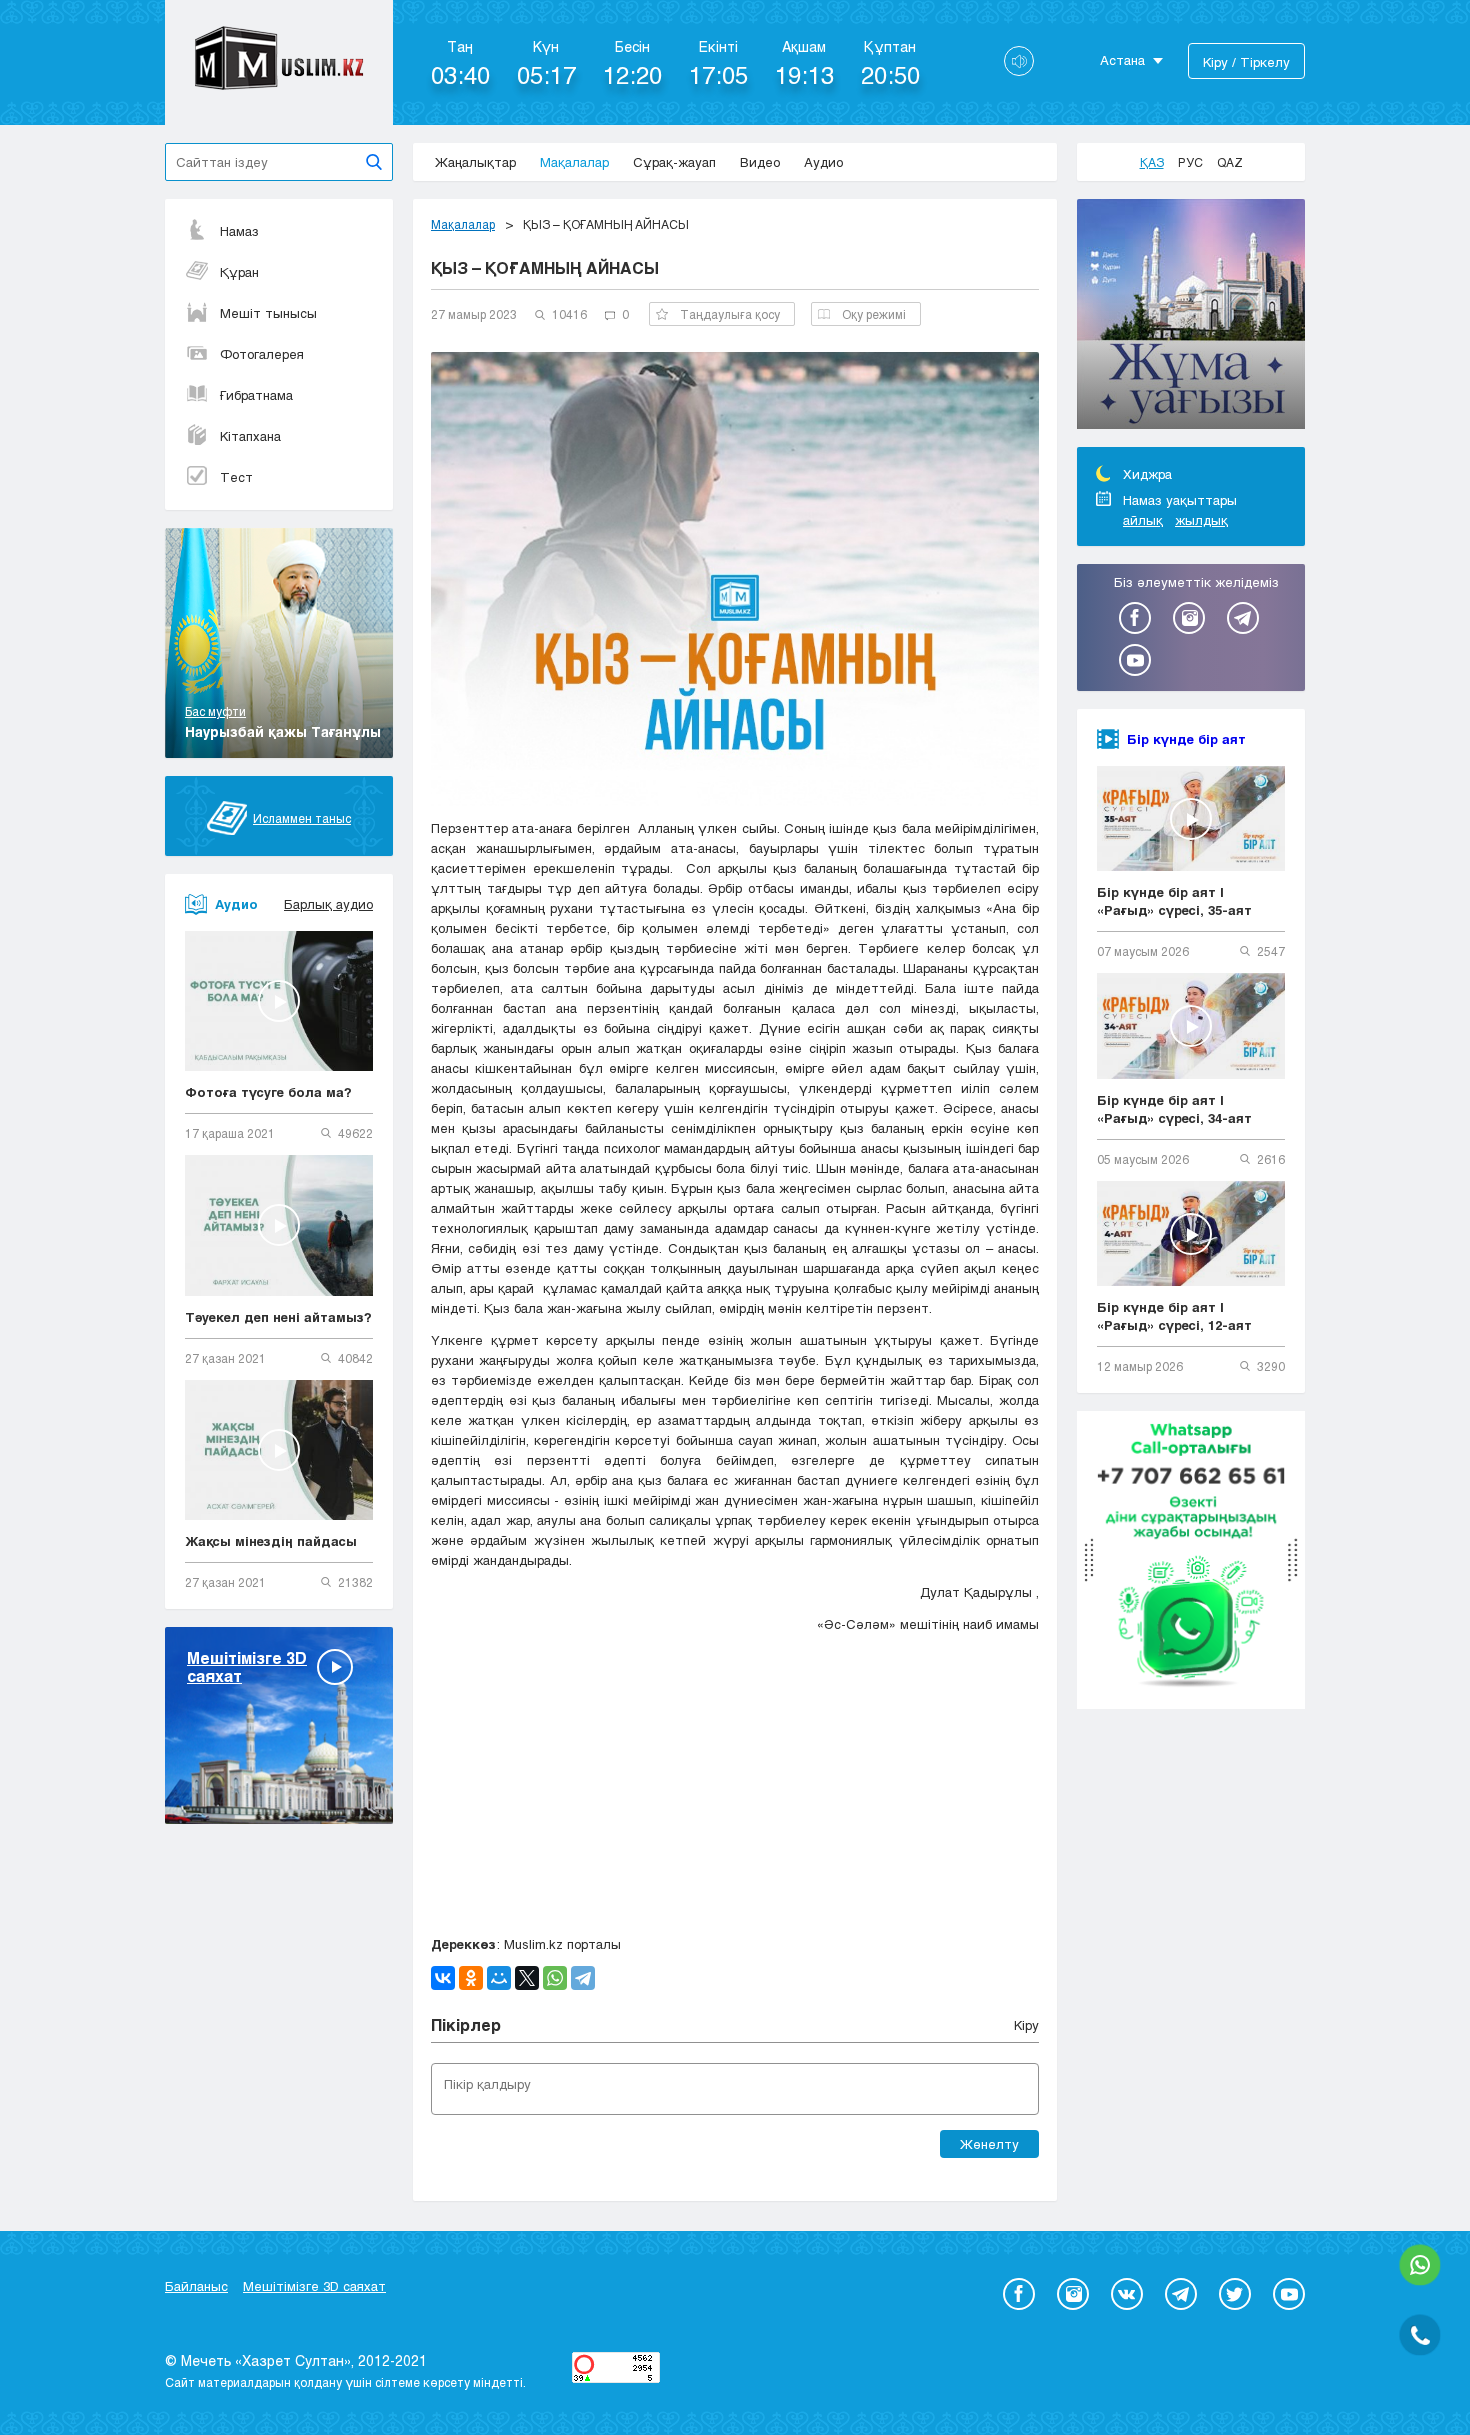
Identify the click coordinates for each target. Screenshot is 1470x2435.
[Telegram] (583, 1978)
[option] (1191, 317)
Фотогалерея (262, 354)
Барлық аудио (328, 904)
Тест (236, 477)
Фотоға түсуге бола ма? (268, 1092)
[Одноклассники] (471, 1978)
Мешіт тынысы (268, 313)
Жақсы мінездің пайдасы (271, 1541)
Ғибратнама (256, 395)
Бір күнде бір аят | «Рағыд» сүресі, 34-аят (1174, 1109)
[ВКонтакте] (443, 1978)
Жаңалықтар (475, 162)
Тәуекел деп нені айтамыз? (278, 1317)
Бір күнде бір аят (1186, 739)
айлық (1143, 520)
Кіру (1026, 2025)
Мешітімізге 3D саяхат (314, 2286)
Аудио (823, 162)
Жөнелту (989, 2144)
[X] (527, 1978)
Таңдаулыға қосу (730, 314)
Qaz (1230, 162)
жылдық (1201, 520)
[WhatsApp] (555, 1978)
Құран (239, 272)
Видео (760, 162)
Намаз (239, 231)
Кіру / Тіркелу (1246, 62)
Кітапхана (250, 436)
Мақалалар (574, 162)
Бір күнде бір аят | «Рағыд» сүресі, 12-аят (1174, 1316)
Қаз (1152, 162)
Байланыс (196, 2286)
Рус (1190, 162)
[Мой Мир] (499, 1978)
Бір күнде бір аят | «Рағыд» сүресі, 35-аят (1174, 901)
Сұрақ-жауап (674, 162)
